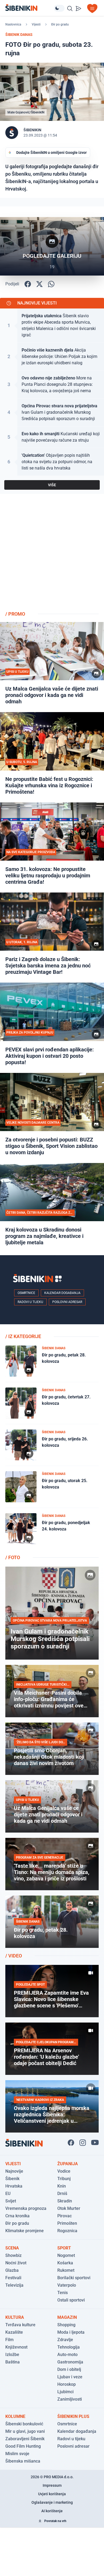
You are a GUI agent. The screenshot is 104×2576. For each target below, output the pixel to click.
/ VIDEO (14, 1956)
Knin (62, 2186)
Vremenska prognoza (26, 2208)
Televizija (14, 2285)
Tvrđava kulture (20, 2325)
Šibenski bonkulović (24, 2424)
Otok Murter (69, 2208)
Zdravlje (65, 2340)
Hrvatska (14, 2186)
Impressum (52, 2485)
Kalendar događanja (62, 1293)
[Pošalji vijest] (78, 9)
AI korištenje (52, 2511)
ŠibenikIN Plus (73, 2416)
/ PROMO (15, 614)
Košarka (65, 2263)
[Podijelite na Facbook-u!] (28, 284)
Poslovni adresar (67, 1302)
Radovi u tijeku (30, 1302)
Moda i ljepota (71, 2332)
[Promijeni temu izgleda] (59, 8)
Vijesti (36, 24)
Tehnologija (69, 2347)
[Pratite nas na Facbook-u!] (71, 2143)
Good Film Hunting (23, 2446)
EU (8, 2194)
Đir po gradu (60, 24)
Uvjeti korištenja (52, 2494)
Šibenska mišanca (23, 2461)
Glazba (12, 2270)
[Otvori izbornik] (92, 9)
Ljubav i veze (70, 2377)
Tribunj (64, 2179)
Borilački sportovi (74, 2278)
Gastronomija (70, 2362)
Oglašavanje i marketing (52, 2502)
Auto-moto (67, 2355)
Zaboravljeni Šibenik (25, 2439)
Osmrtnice (26, 1293)
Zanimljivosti (70, 2399)
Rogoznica (67, 2231)
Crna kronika (17, 2216)
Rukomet (66, 2270)
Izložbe (12, 2355)
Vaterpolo (67, 2285)
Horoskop (67, 2384)
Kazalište (14, 2332)
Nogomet (66, 2255)
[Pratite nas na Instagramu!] (83, 2143)
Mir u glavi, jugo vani (25, 2431)
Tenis (63, 2293)
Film (9, 2340)
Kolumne (15, 2416)
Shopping (66, 2325)
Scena (12, 2248)
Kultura (15, 2317)
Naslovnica (13, 24)
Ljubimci (65, 2392)
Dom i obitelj (69, 2369)
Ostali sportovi (71, 2300)
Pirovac (65, 2216)
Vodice (64, 2171)
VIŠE (52, 485)
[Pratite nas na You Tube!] (95, 2143)
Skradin (65, 2201)
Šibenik (12, 2179)
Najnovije (14, 2171)
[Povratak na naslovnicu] (30, 8)
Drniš (62, 2194)
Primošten (67, 2223)
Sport (64, 2248)
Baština (13, 2362)
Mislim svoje (17, 2454)
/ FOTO (13, 1557)
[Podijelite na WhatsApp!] (51, 284)
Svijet (11, 2201)
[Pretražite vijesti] (70, 9)
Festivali (13, 2278)
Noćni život (16, 2263)
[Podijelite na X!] (39, 284)
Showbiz (13, 2255)
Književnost (16, 2347)
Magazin (67, 2317)
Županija (68, 2164)
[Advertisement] (52, 554)
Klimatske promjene (25, 2231)
